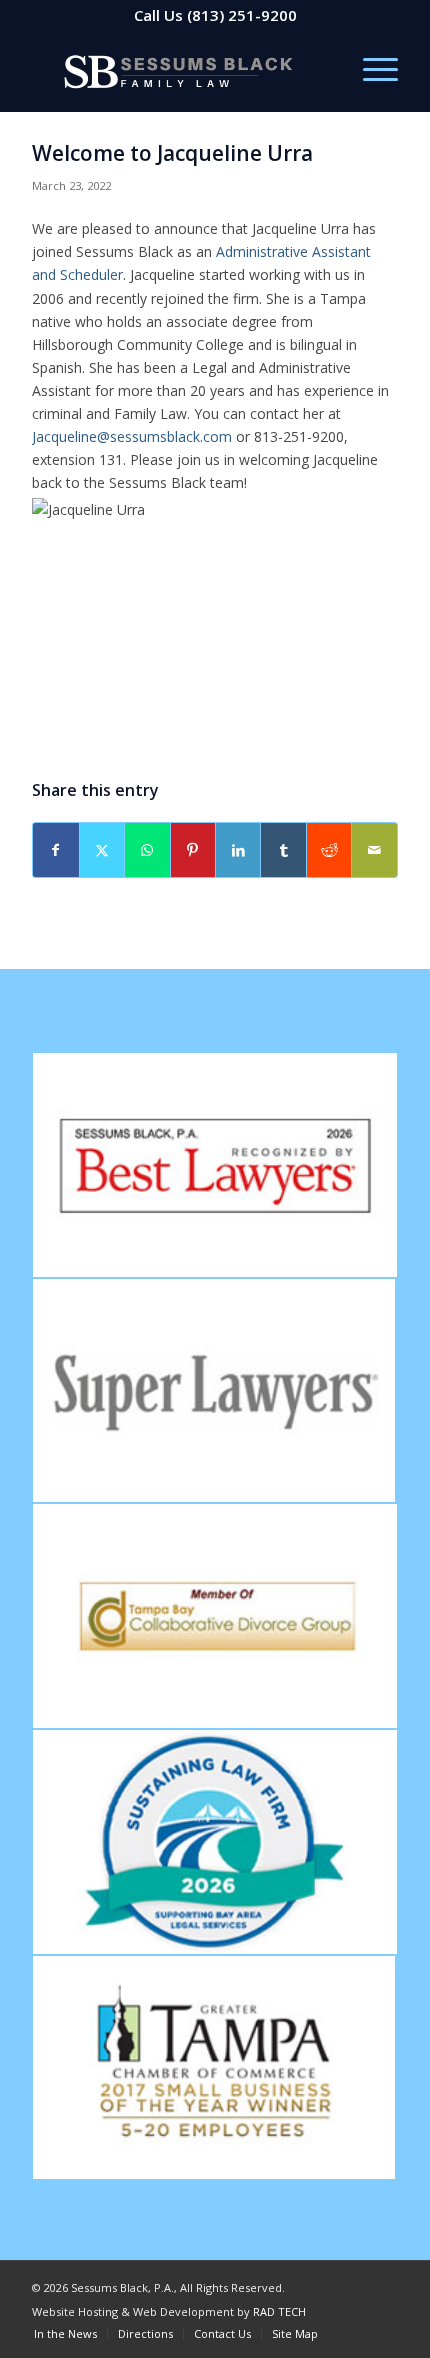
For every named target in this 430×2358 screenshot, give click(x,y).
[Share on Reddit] (329, 850)
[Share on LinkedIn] (238, 850)
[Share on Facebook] (55, 850)
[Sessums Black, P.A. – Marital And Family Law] (178, 71)
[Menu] (370, 71)
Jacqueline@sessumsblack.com (132, 436)
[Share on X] (102, 850)
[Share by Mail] (374, 850)
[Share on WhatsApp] (147, 850)
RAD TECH (279, 2311)
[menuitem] (370, 71)
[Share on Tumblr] (283, 850)
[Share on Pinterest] (193, 850)
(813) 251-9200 (242, 15)
